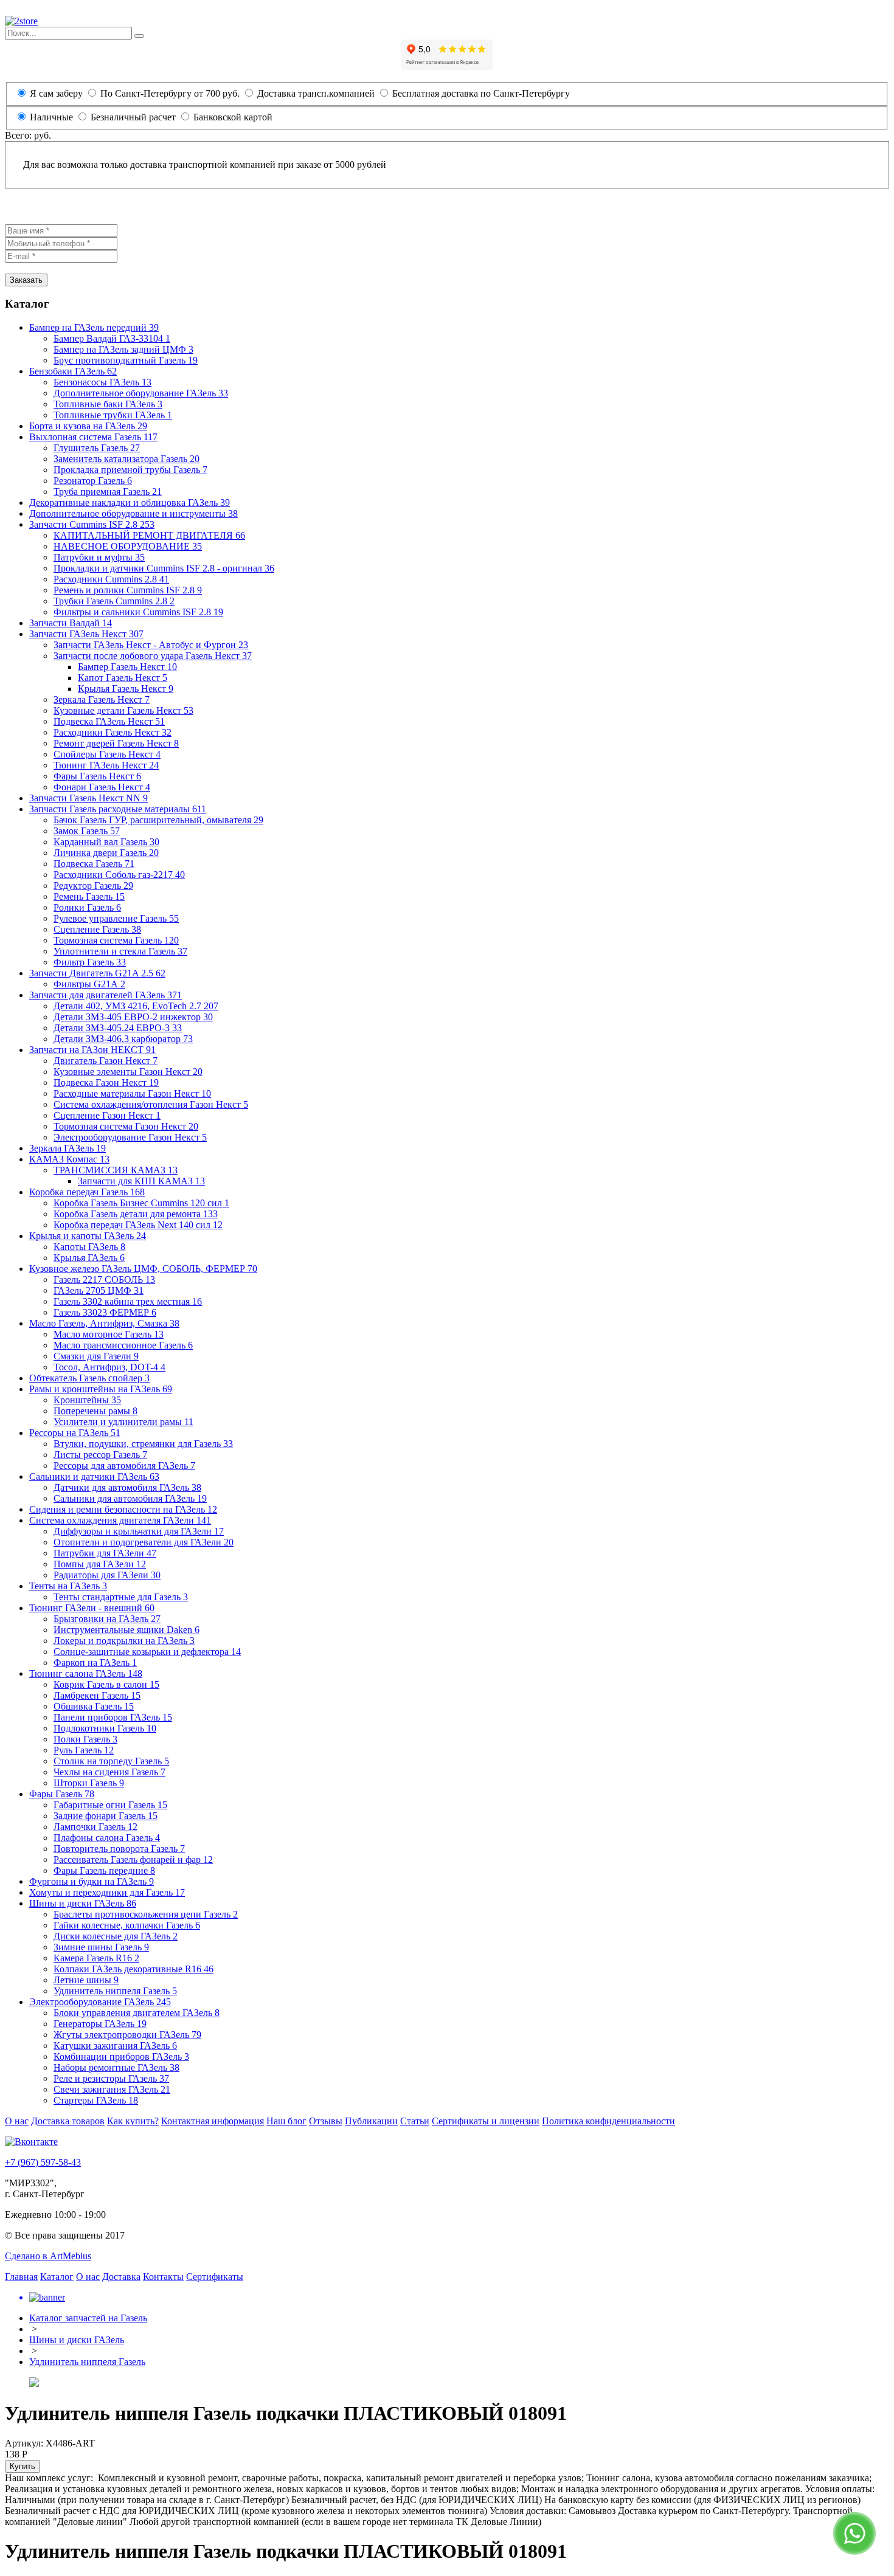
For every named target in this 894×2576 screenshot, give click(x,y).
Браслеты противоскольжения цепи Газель (146, 1914)
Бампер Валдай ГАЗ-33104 (112, 338)
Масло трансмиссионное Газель (123, 1345)
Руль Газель (84, 1750)
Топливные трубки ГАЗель (113, 415)
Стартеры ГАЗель (96, 2100)
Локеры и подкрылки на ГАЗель (124, 1641)
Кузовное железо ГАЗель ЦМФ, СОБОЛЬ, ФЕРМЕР (143, 1269)
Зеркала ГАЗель (68, 1148)
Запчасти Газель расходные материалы (118, 809)
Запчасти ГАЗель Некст (86, 634)
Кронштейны (87, 1400)
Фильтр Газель (90, 962)
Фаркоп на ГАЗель (95, 1663)
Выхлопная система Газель (93, 437)
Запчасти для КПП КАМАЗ (141, 1181)
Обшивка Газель (94, 1706)
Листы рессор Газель (100, 1455)
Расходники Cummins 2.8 (111, 579)
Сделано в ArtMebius (48, 2256)
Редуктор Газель (93, 886)
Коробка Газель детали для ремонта (136, 1214)
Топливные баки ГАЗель (108, 404)
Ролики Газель (87, 907)
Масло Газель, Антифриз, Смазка (104, 1323)
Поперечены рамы (95, 1411)
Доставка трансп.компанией (315, 93)
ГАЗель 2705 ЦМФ (99, 1290)
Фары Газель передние (104, 1870)
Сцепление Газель (97, 929)
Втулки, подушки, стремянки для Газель (143, 1444)
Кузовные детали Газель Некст (123, 710)
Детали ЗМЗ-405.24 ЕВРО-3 (118, 1028)
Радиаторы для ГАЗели (107, 1575)
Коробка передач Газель (87, 1192)
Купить (23, 2466)
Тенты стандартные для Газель (121, 1597)
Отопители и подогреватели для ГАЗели (144, 1542)
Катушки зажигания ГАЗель (115, 2046)
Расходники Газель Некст (113, 732)
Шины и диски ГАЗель (83, 1903)
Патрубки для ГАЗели (105, 1553)
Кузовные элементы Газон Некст (128, 1072)
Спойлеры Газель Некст (107, 754)
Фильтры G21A (89, 984)
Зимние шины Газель (101, 1947)
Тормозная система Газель (116, 940)
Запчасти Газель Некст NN (88, 798)
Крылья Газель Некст (126, 689)
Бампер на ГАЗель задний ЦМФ (123, 349)
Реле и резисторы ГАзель (111, 2078)
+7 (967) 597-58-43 (43, 2162)
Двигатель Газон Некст (106, 1061)
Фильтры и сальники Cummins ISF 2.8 (138, 612)
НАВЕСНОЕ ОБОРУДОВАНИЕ (128, 546)
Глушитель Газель (97, 448)
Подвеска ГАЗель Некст (109, 721)
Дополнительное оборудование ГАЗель (141, 393)
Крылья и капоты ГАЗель (88, 1236)
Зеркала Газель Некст (102, 699)
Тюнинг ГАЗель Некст (106, 765)
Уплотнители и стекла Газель (120, 951)
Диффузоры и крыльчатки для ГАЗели (139, 1531)
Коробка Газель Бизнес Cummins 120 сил (141, 1203)
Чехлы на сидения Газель (109, 1772)
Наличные (51, 117)
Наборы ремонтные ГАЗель (116, 2067)
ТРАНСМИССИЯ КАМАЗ (116, 1170)
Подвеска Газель (94, 864)
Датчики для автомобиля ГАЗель (127, 1487)
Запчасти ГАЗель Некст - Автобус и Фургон (151, 645)
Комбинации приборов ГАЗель (121, 2056)
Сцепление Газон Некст (107, 1115)
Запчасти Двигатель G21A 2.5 (97, 973)
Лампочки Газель (95, 1827)
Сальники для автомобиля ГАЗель (130, 1498)
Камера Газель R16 (96, 1958)
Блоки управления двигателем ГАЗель (137, 2013)
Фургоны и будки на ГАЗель (92, 1881)
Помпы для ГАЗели (100, 1564)
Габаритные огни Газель (110, 1805)
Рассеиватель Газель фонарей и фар (133, 1859)
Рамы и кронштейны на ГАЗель (101, 1389)
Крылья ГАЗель (89, 1258)
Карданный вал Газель (106, 842)
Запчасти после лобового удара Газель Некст (153, 656)
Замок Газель (87, 831)
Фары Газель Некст (97, 776)
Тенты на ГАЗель (68, 1586)
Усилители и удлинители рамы (123, 1422)
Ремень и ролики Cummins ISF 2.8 (128, 590)
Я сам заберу (56, 93)
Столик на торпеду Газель (111, 1761)
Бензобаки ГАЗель (73, 371)
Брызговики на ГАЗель (107, 1619)
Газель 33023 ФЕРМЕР (105, 1312)
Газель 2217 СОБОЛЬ (104, 1279)
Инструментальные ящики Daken (126, 1630)
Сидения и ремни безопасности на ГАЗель (123, 1509)
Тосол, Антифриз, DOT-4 (109, 1367)
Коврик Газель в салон (106, 1684)
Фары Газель (62, 1794)
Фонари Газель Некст (102, 787)
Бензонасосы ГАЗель (102, 382)
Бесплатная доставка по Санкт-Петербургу (480, 93)
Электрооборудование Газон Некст (130, 1137)
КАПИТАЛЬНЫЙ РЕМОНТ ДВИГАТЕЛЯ (149, 535)
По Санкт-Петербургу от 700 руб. (169, 93)
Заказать (26, 280)
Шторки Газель (89, 1783)
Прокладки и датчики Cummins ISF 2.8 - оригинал (164, 568)
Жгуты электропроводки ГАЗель (127, 2035)
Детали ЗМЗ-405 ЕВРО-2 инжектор (133, 1017)
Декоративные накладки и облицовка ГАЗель (130, 502)
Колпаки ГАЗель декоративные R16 (133, 1969)
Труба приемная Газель (108, 492)
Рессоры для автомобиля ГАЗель (124, 1466)
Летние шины (86, 1980)
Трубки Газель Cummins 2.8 (114, 601)
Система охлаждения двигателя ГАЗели (120, 1520)
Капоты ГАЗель (89, 1247)
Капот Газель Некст (123, 678)
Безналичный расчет (133, 117)
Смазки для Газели (96, 1356)
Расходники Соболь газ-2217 (119, 875)
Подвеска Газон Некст (106, 1083)
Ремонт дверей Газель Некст (116, 743)
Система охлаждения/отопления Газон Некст (151, 1104)
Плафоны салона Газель (107, 1838)
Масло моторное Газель (109, 1334)
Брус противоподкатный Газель (126, 360)
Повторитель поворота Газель (119, 1849)
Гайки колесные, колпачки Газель (127, 1925)
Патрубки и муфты (99, 557)
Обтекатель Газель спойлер (89, 1378)
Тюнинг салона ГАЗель (86, 1673)
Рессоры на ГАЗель (75, 1433)
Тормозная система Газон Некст (126, 1126)
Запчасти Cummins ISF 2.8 (92, 524)
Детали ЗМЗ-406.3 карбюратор (123, 1039)
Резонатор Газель (93, 481)
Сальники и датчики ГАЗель (94, 1476)
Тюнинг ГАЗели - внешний (92, 1608)
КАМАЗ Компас (69, 1159)
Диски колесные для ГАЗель (116, 1936)
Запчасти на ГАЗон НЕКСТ (92, 1050)
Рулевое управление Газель (116, 918)
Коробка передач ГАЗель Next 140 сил (138, 1225)
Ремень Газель (89, 896)
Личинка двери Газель (106, 853)
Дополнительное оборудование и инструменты (133, 513)
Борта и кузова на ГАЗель (88, 426)
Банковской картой (232, 117)
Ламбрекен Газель (97, 1695)
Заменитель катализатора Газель (126, 459)
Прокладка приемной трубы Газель (130, 470)
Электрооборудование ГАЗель (100, 2002)
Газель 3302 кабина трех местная (128, 1301)
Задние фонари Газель (106, 1816)
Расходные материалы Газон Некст (132, 1093)
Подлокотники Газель (105, 1728)
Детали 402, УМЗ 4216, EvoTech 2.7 (136, 1006)
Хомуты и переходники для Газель (107, 1892)
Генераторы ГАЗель (100, 2024)
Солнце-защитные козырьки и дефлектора (147, 1652)
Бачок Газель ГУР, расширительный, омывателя (158, 820)
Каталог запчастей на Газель (88, 2318)
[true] (139, 36)
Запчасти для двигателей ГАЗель (106, 995)
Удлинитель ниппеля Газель (115, 1991)
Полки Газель (85, 1739)
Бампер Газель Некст (127, 667)
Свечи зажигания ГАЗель (112, 2089)
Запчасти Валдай (71, 623)
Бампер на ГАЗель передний (94, 327)
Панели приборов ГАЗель (113, 1717)
